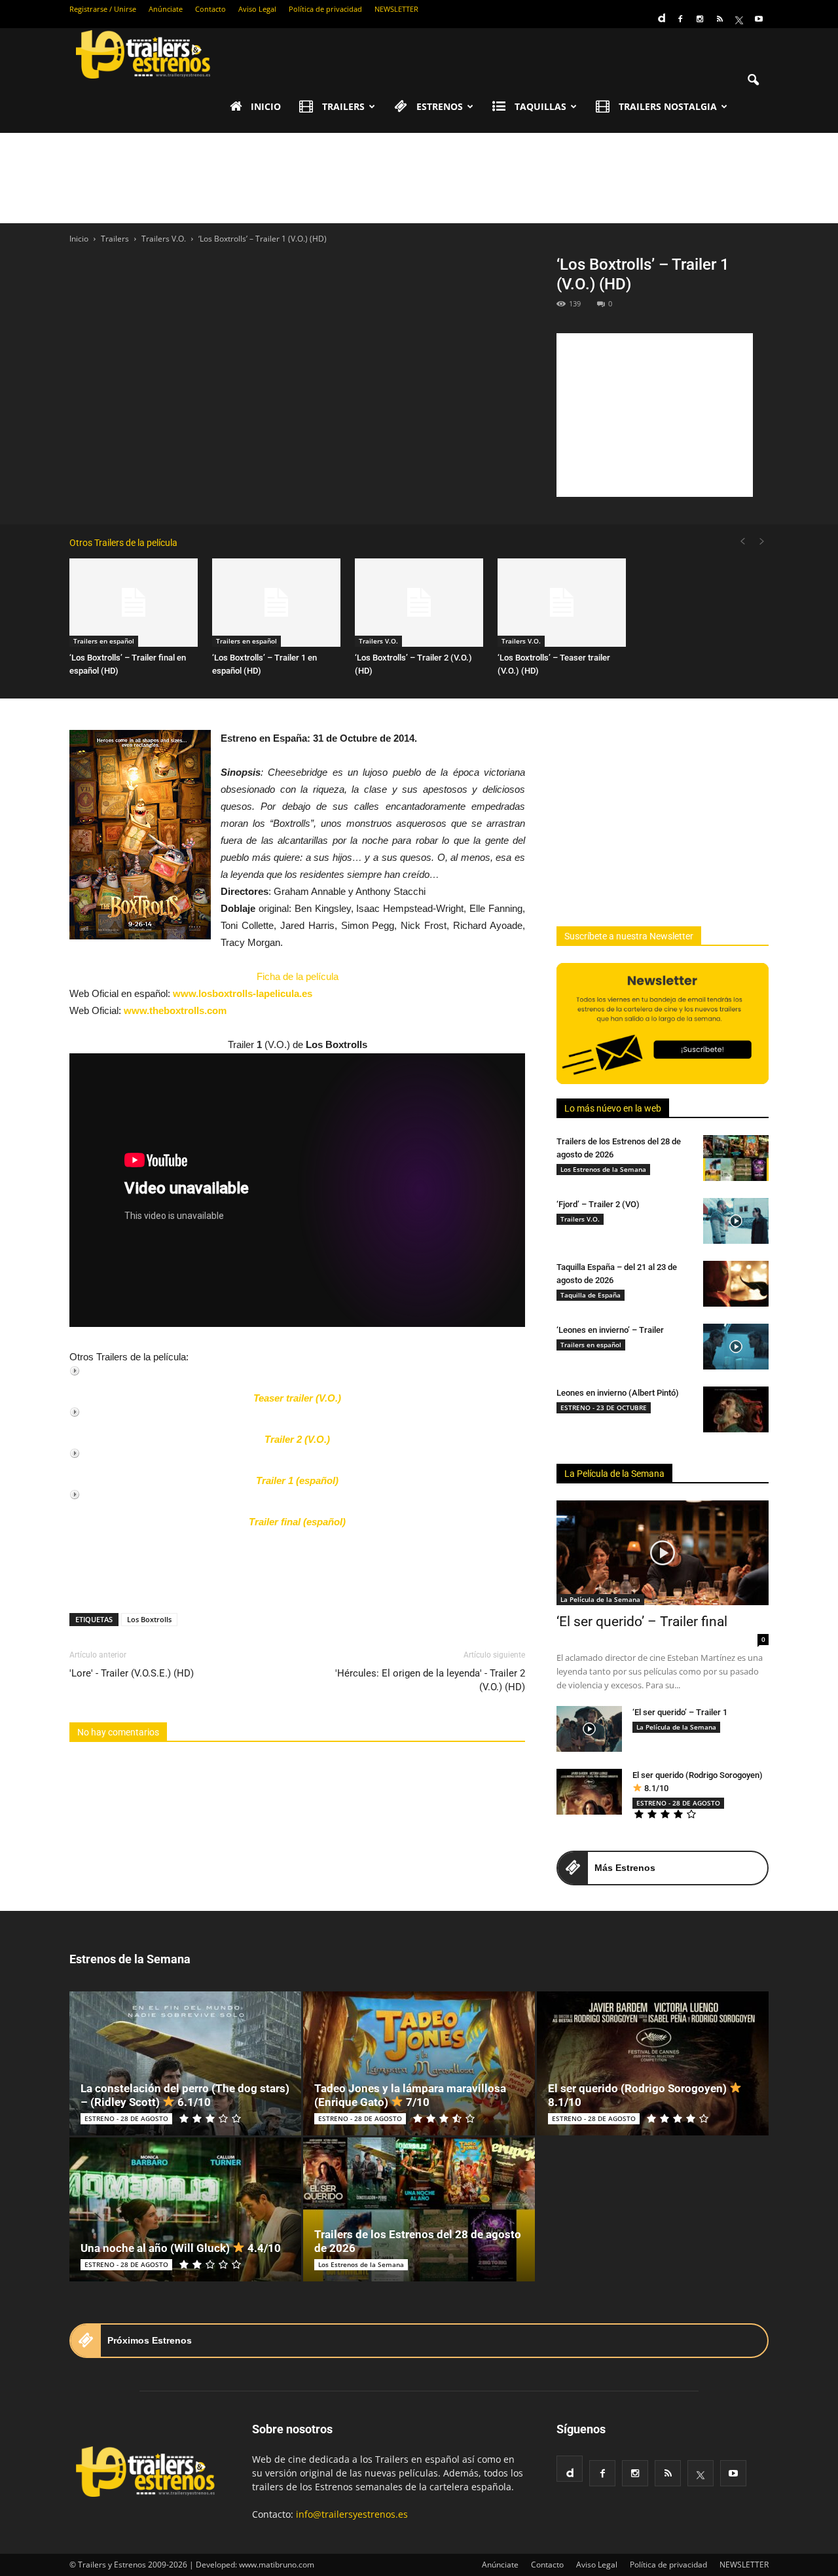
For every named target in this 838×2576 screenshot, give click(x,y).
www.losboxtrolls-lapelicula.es (243, 993)
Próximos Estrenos (150, 2340)
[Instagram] (700, 19)
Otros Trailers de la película (123, 543)
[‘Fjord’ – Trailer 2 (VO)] (736, 1221)
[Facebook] (680, 19)
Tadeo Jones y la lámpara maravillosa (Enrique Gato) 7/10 (410, 2095)
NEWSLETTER (396, 9)
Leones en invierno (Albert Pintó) (618, 1393)
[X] (739, 19)
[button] (753, 81)
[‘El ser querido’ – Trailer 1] (589, 1729)
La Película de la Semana (614, 1474)
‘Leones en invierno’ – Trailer (610, 1330)
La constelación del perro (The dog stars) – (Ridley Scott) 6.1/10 (185, 2095)
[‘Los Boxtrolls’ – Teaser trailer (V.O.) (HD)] (562, 603)
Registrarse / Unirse (103, 9)
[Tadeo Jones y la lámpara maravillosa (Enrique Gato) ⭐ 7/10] (419, 2063)
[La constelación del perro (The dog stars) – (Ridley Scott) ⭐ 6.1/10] (185, 2063)
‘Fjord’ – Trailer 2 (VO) (598, 1204)
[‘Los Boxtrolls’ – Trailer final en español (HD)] (134, 603)
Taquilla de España (591, 1295)
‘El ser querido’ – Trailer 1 (680, 1712)
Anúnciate (166, 9)
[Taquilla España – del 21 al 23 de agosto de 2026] (736, 1284)
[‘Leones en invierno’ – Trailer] (736, 1347)
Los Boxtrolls (149, 1619)
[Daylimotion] (661, 14)
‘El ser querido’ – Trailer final (642, 1622)
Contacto (210, 9)
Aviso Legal (257, 9)
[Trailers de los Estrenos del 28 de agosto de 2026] (736, 1158)
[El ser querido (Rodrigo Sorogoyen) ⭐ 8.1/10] (589, 1792)
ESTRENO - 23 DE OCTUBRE (604, 1407)
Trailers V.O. (378, 641)
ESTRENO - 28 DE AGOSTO (678, 1803)
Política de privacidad (325, 9)
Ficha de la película (298, 976)
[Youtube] (759, 19)
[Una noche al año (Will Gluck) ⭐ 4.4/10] (185, 2209)
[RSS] (720, 19)
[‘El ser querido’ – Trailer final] (663, 1553)
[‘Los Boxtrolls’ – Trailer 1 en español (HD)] (276, 603)
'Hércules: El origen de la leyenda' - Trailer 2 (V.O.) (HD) (430, 1680)
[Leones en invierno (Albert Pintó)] (736, 1409)
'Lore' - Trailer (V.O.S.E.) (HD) (132, 1673)
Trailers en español (104, 641)
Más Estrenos (625, 1868)
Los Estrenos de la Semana (603, 1169)
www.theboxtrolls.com (175, 1010)
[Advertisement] (419, 178)
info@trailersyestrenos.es (352, 2514)
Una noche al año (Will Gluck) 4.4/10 (181, 2248)
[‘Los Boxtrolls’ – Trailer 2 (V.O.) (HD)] (419, 603)
